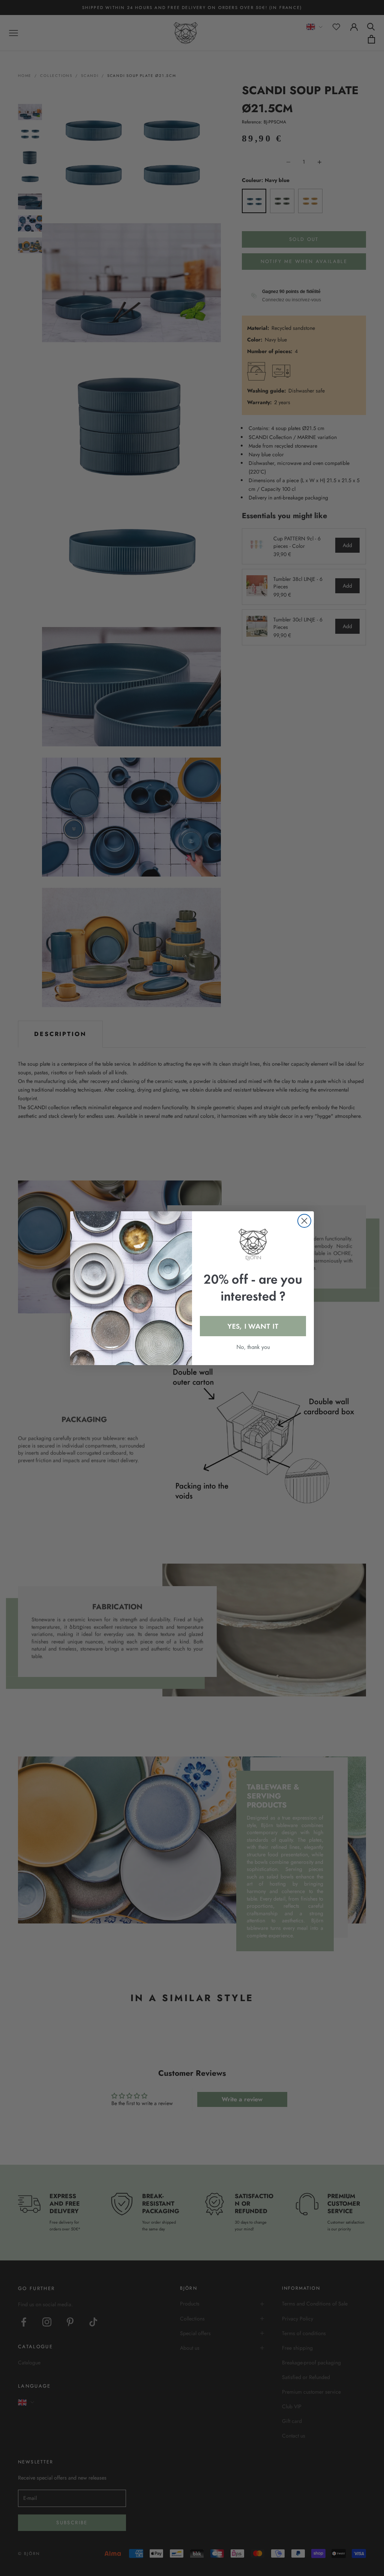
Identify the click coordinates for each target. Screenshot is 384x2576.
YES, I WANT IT (253, 1326)
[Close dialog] (304, 1221)
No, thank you (253, 1347)
